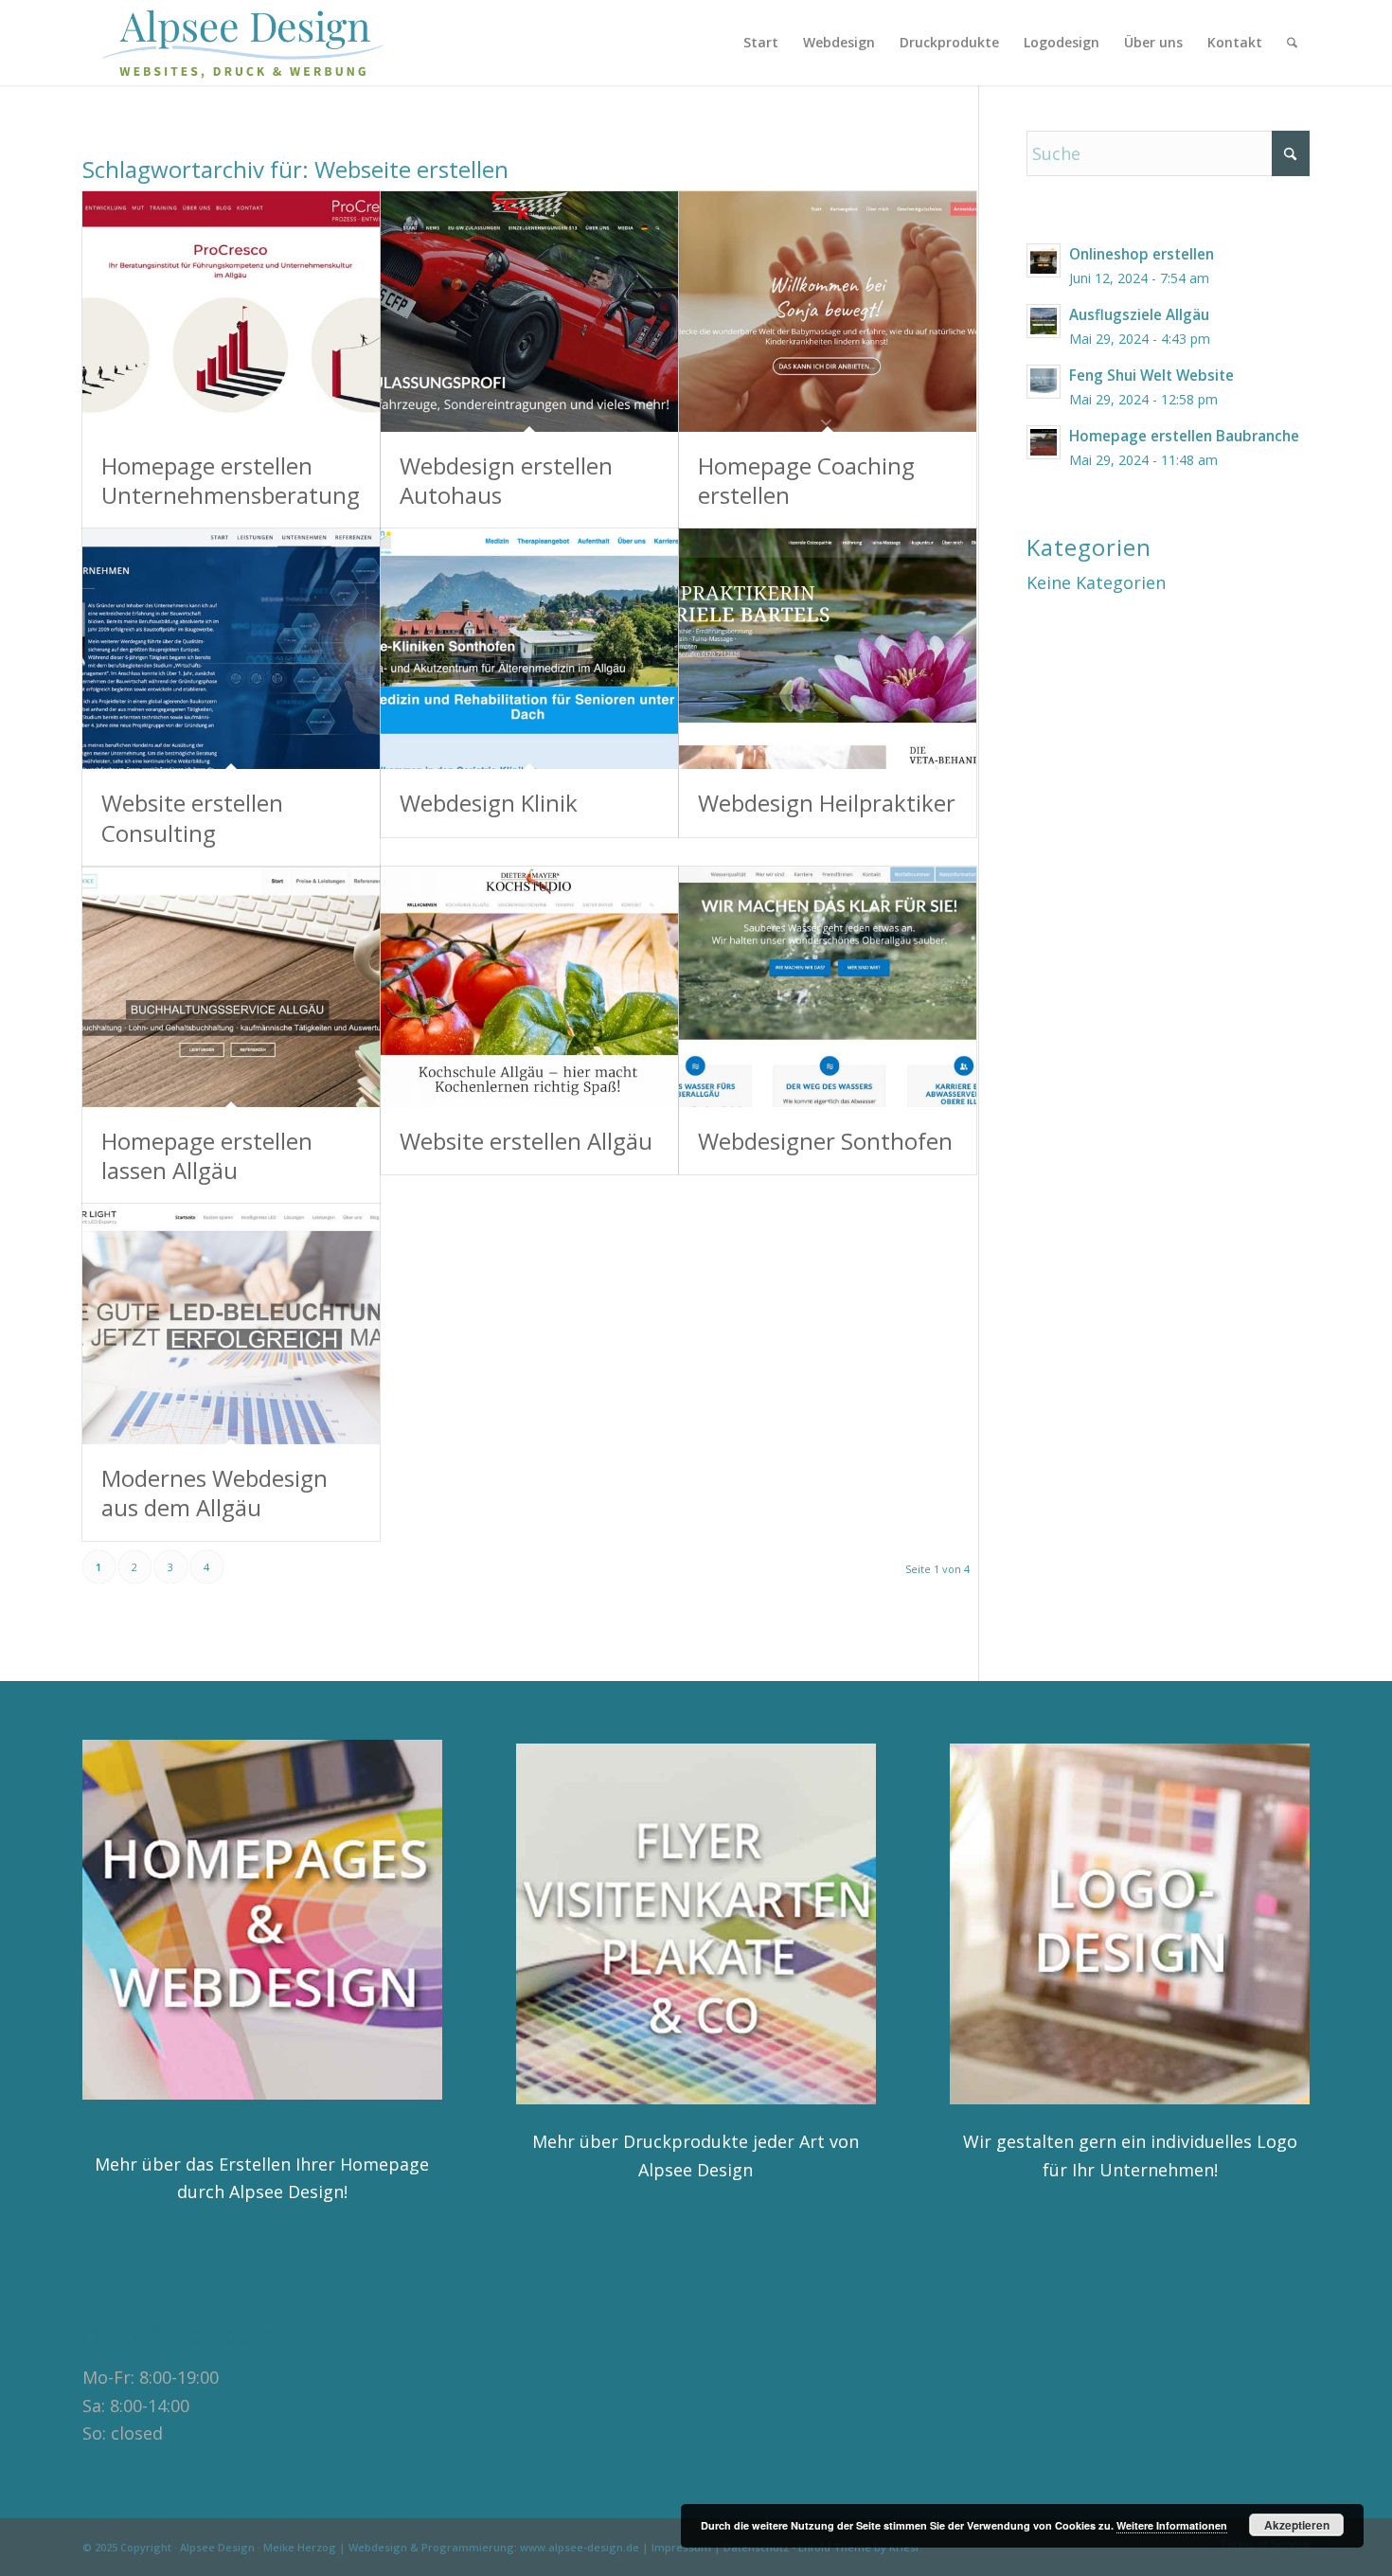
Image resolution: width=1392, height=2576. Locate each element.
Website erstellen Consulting (192, 817)
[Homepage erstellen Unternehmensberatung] (231, 312)
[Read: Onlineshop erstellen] (1044, 260)
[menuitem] (761, 43)
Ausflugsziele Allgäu (1139, 314)
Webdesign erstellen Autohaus (506, 480)
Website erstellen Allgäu (526, 1141)
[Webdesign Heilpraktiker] (828, 649)
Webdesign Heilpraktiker (827, 803)
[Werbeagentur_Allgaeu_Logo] (254, 43)
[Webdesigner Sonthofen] (828, 987)
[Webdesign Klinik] (529, 649)
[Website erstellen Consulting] (231, 649)
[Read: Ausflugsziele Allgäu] (1044, 321)
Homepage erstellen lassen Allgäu (207, 1155)
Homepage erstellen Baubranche (1184, 436)
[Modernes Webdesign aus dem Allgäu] (231, 1324)
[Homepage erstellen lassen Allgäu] (231, 987)
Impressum (681, 2547)
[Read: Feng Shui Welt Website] (1044, 382)
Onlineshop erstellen (1142, 254)
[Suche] (1292, 43)
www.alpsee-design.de (580, 2547)
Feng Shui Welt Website (1151, 375)
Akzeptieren (1297, 2525)
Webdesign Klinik (489, 803)
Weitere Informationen (1172, 2525)
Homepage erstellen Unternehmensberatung (231, 480)
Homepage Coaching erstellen (806, 480)
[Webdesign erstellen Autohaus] (529, 312)
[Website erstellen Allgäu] (529, 987)
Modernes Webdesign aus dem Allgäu (214, 1493)
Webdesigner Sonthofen (825, 1141)
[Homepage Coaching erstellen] (828, 312)
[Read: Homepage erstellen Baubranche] (1044, 442)
